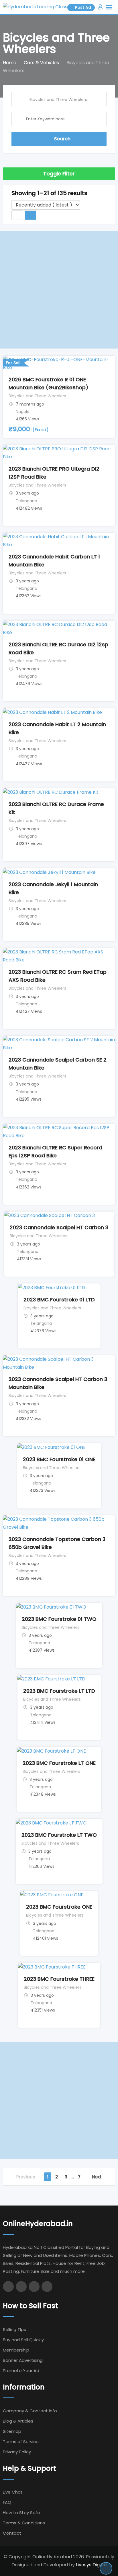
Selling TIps (14, 2329)
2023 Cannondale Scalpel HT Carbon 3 (59, 1227)
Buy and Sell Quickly (23, 2340)
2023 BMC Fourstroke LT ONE (59, 1763)
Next (97, 2177)
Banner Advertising (23, 2360)
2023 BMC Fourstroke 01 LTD (59, 1300)
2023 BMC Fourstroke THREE (59, 1979)
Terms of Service (21, 2442)
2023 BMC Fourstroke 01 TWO (59, 1619)
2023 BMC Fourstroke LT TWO (59, 1835)
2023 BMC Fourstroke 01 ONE (59, 1459)
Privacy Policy (17, 2452)
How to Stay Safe (21, 2513)
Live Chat (13, 2492)
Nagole (23, 412)
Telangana (26, 501)
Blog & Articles (18, 2421)
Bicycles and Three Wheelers (37, 396)
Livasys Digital (91, 2565)
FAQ (7, 2502)
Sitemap (12, 2431)
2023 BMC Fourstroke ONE (59, 1907)
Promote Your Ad (21, 2371)
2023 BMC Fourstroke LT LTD (59, 1691)
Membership (16, 2350)
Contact (12, 2533)
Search (62, 139)
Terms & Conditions (24, 2523)
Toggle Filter (59, 174)
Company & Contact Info (30, 2411)
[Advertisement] (59, 290)
